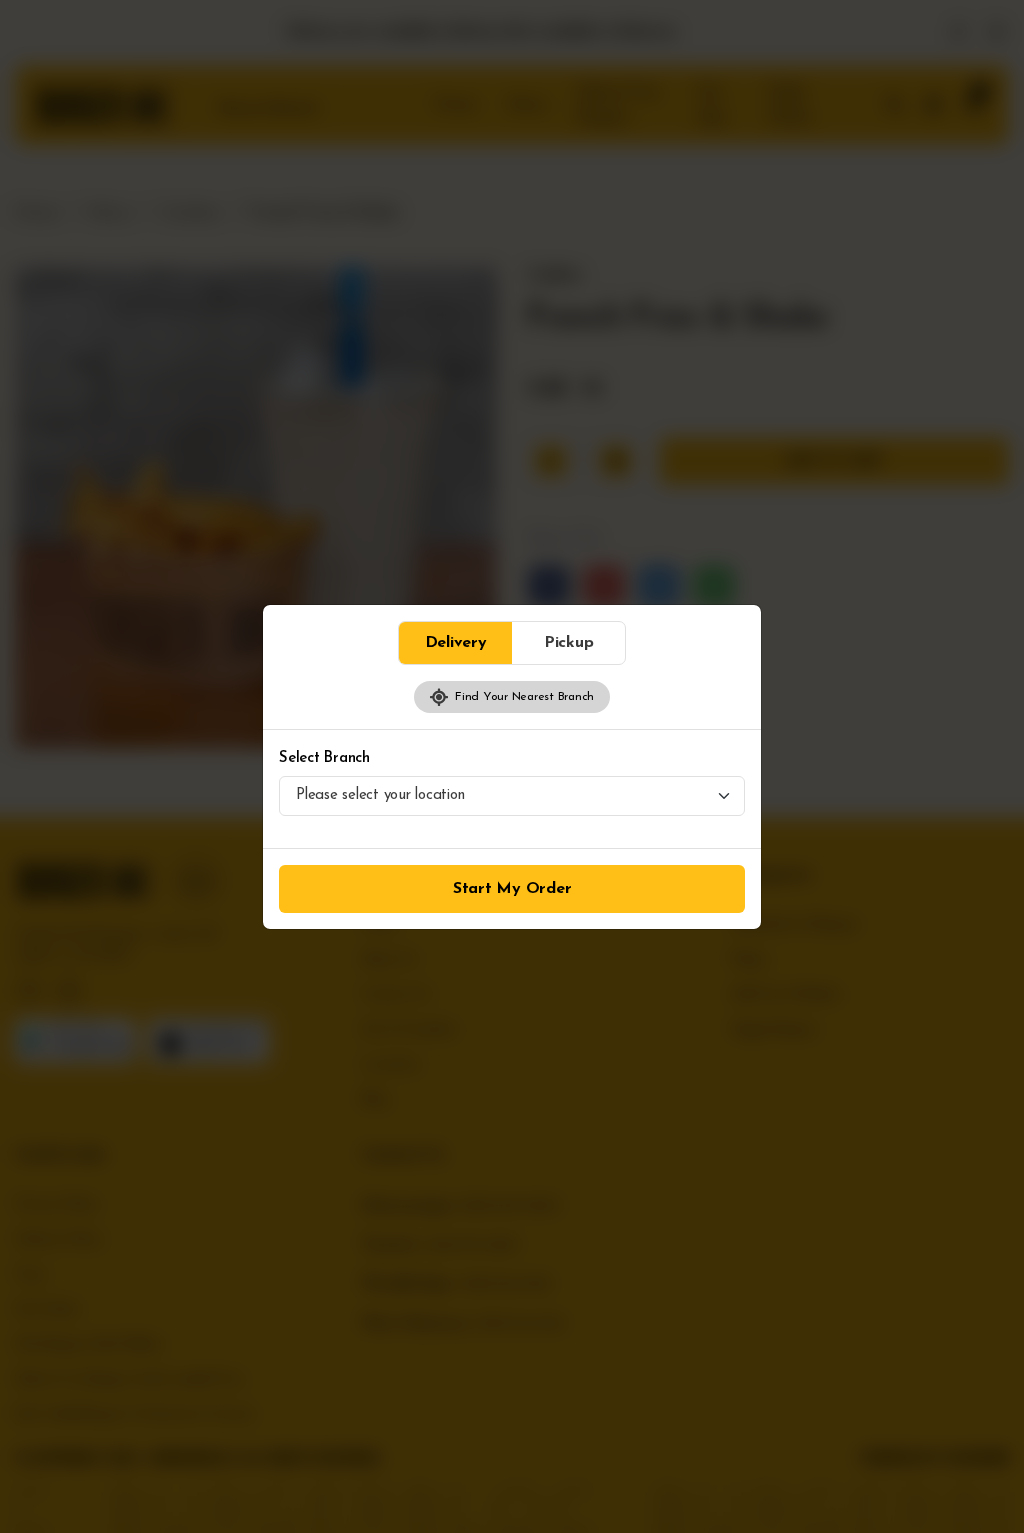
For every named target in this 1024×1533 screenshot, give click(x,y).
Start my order (512, 889)
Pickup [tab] (569, 643)
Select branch (324, 758)
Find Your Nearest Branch (521, 697)
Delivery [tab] (456, 643)
